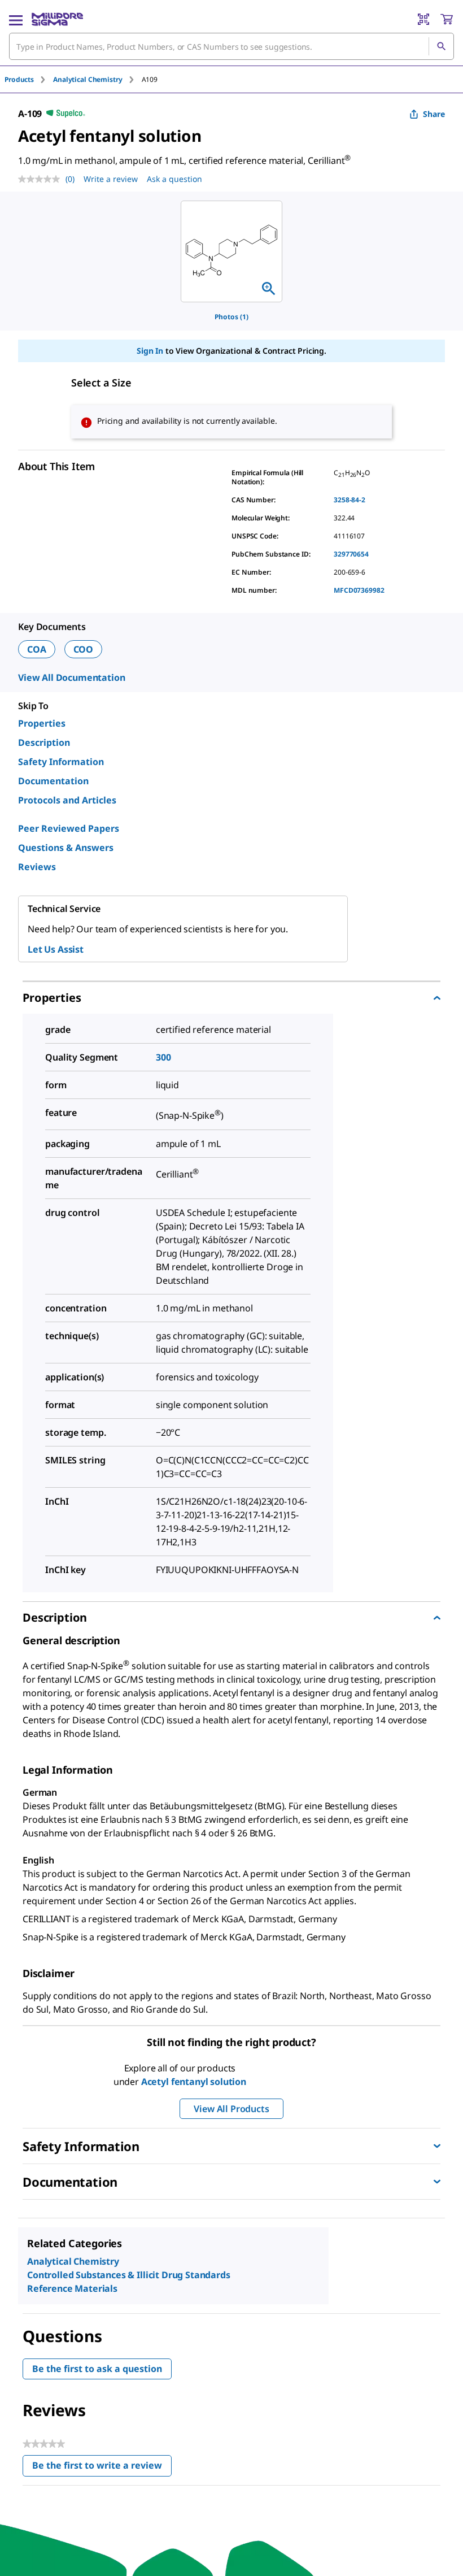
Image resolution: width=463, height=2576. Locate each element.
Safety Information (61, 762)
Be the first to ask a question (97, 2369)
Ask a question (174, 179)
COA (37, 649)
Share (434, 114)
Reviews (37, 867)
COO (84, 649)
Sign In (150, 351)
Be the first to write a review (102, 2468)
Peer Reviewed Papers (69, 828)
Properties (42, 723)
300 (163, 1057)
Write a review (111, 179)
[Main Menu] (16, 19)
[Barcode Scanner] (423, 19)
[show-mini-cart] (447, 19)
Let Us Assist (56, 949)
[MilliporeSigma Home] (57, 19)
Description (44, 742)
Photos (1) (231, 317)
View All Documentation (71, 677)
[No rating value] (42, 179)
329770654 (351, 554)
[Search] (441, 46)
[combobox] (231, 46)
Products (19, 79)
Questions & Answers (66, 848)
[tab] (29, 79)
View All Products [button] (231, 2109)
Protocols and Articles (67, 800)
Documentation (53, 781)
